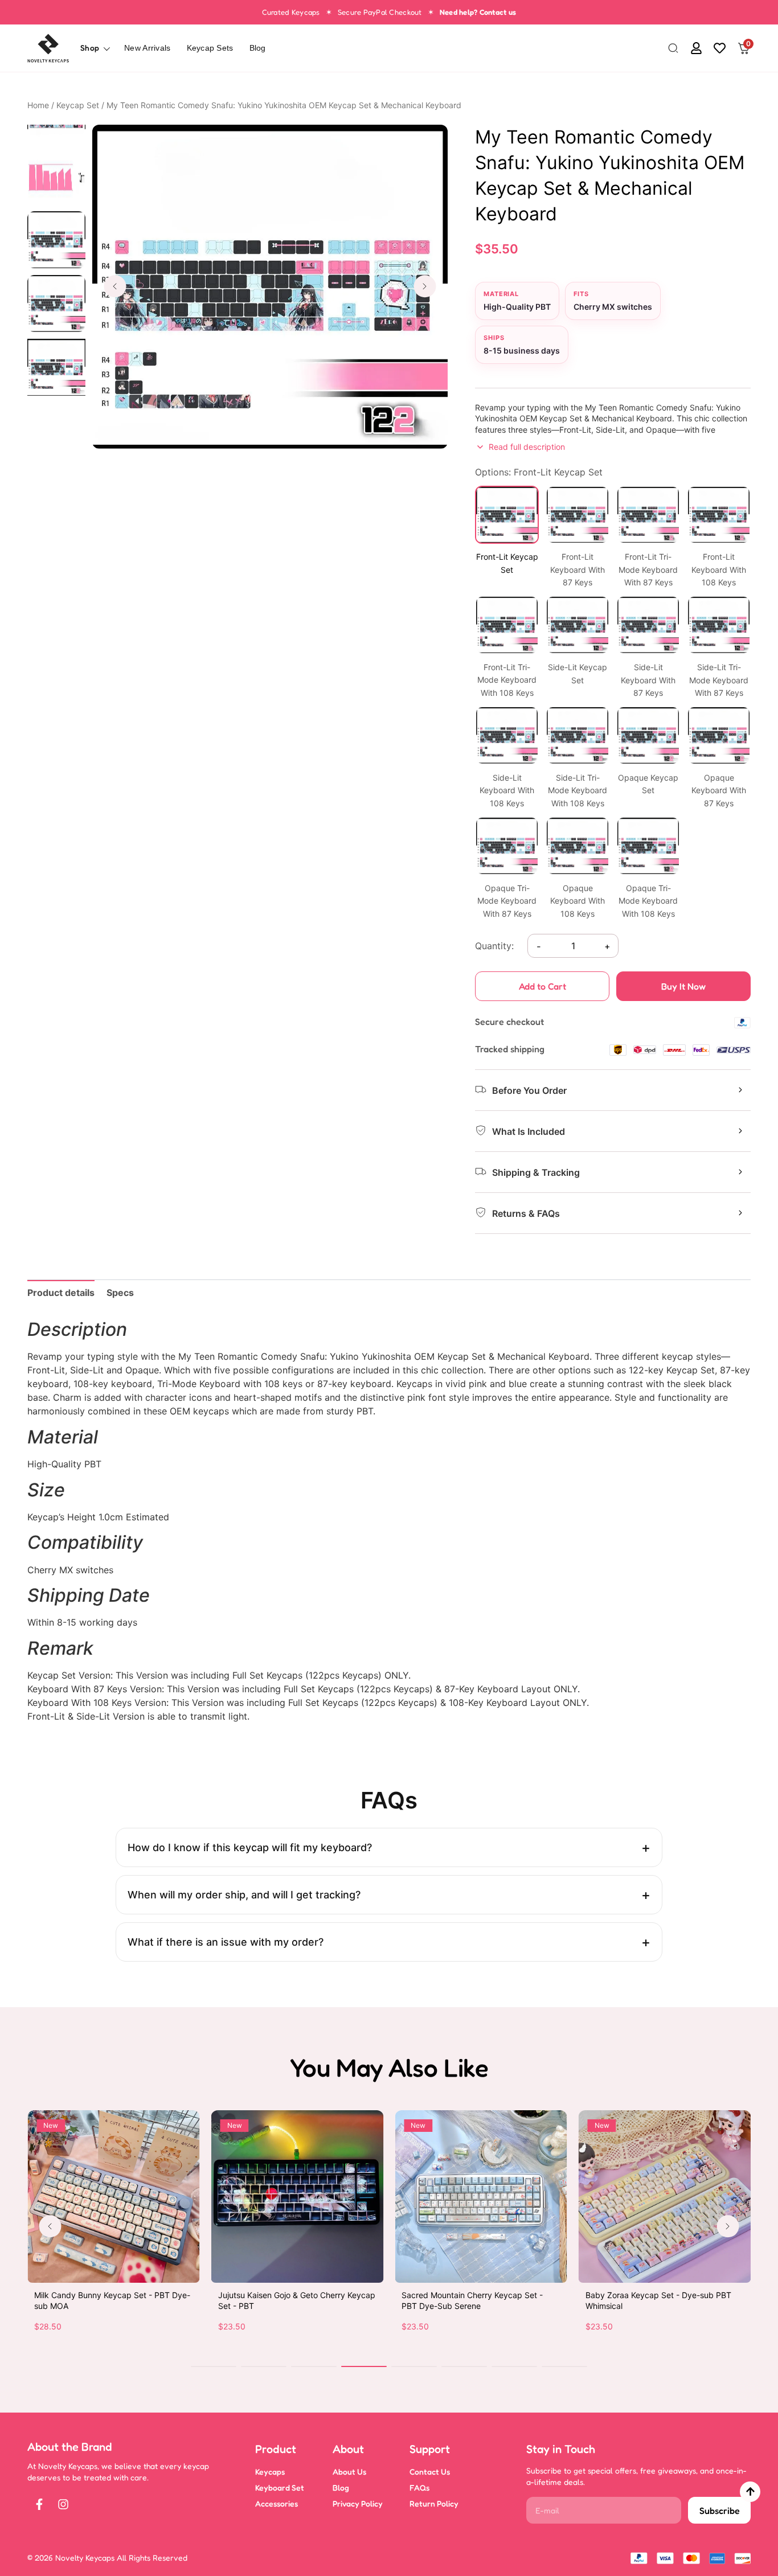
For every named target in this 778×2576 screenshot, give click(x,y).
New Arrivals (147, 48)
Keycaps (270, 2472)
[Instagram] (63, 2504)
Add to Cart (542, 986)
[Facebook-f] (39, 2504)
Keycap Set (78, 105)
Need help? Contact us (478, 12)
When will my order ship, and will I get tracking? (244, 1895)
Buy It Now (683, 986)
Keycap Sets (210, 48)
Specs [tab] (120, 1293)
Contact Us (430, 2472)
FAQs (419, 2487)
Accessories (277, 2503)
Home (38, 105)
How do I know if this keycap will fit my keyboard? (250, 1847)
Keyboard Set (280, 2487)
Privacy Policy (358, 2503)
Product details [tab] (61, 1293)
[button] (673, 49)
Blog (258, 48)
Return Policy (434, 2503)
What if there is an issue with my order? (226, 1942)
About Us (349, 2472)
